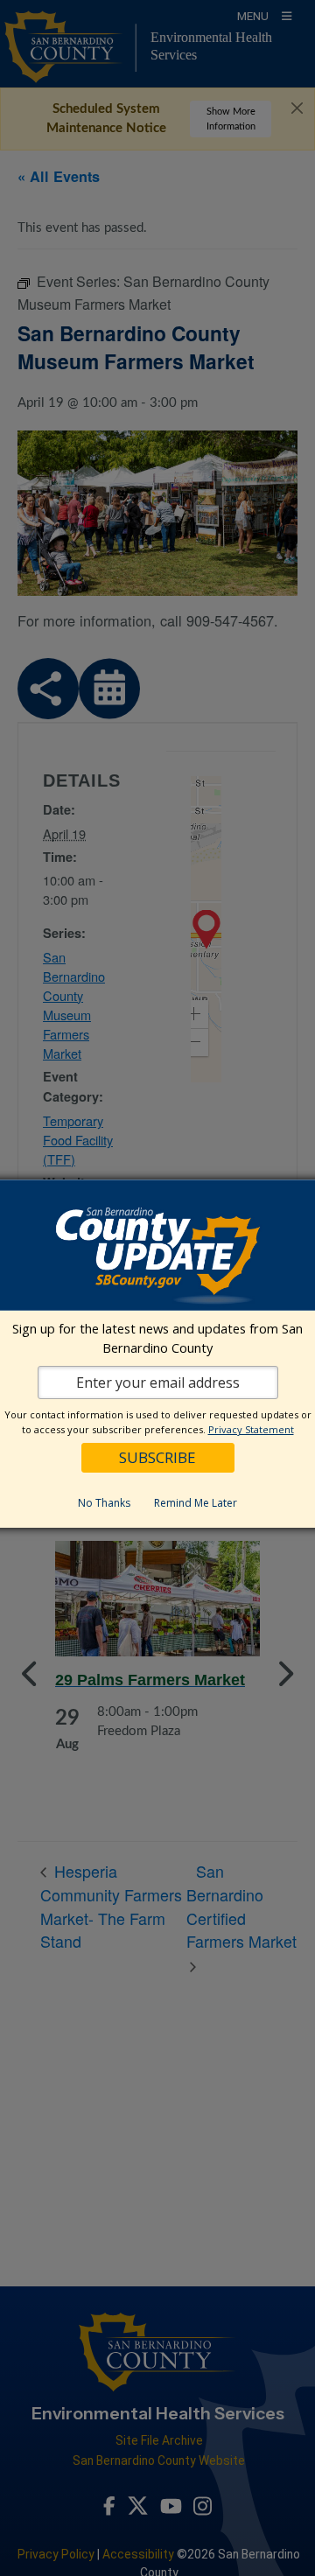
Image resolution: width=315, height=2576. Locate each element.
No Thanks (104, 1503)
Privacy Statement (251, 1429)
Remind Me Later (196, 1503)
